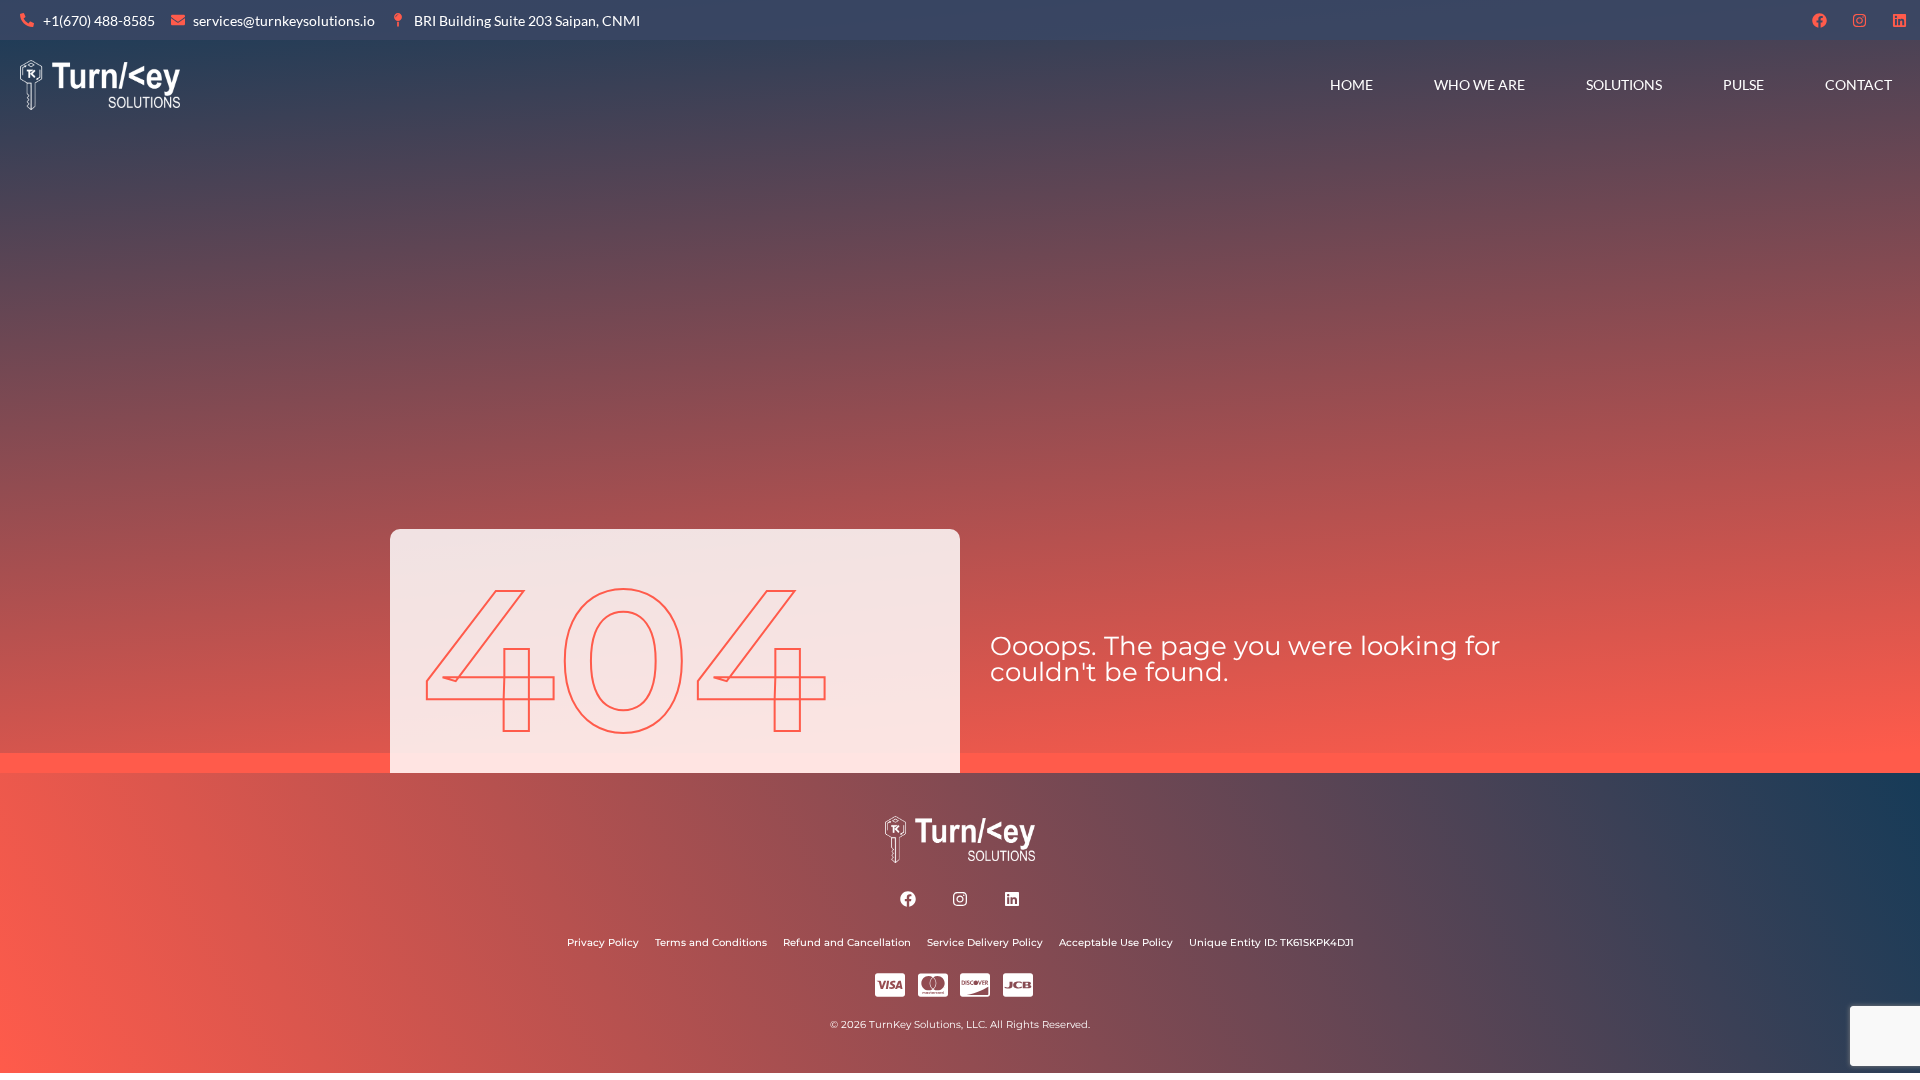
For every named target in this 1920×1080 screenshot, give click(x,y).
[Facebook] (1820, 20)
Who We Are (1479, 84)
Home (1351, 84)
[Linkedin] (1900, 20)
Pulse (1743, 84)
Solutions (1624, 84)
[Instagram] (1860, 20)
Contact (1858, 84)
